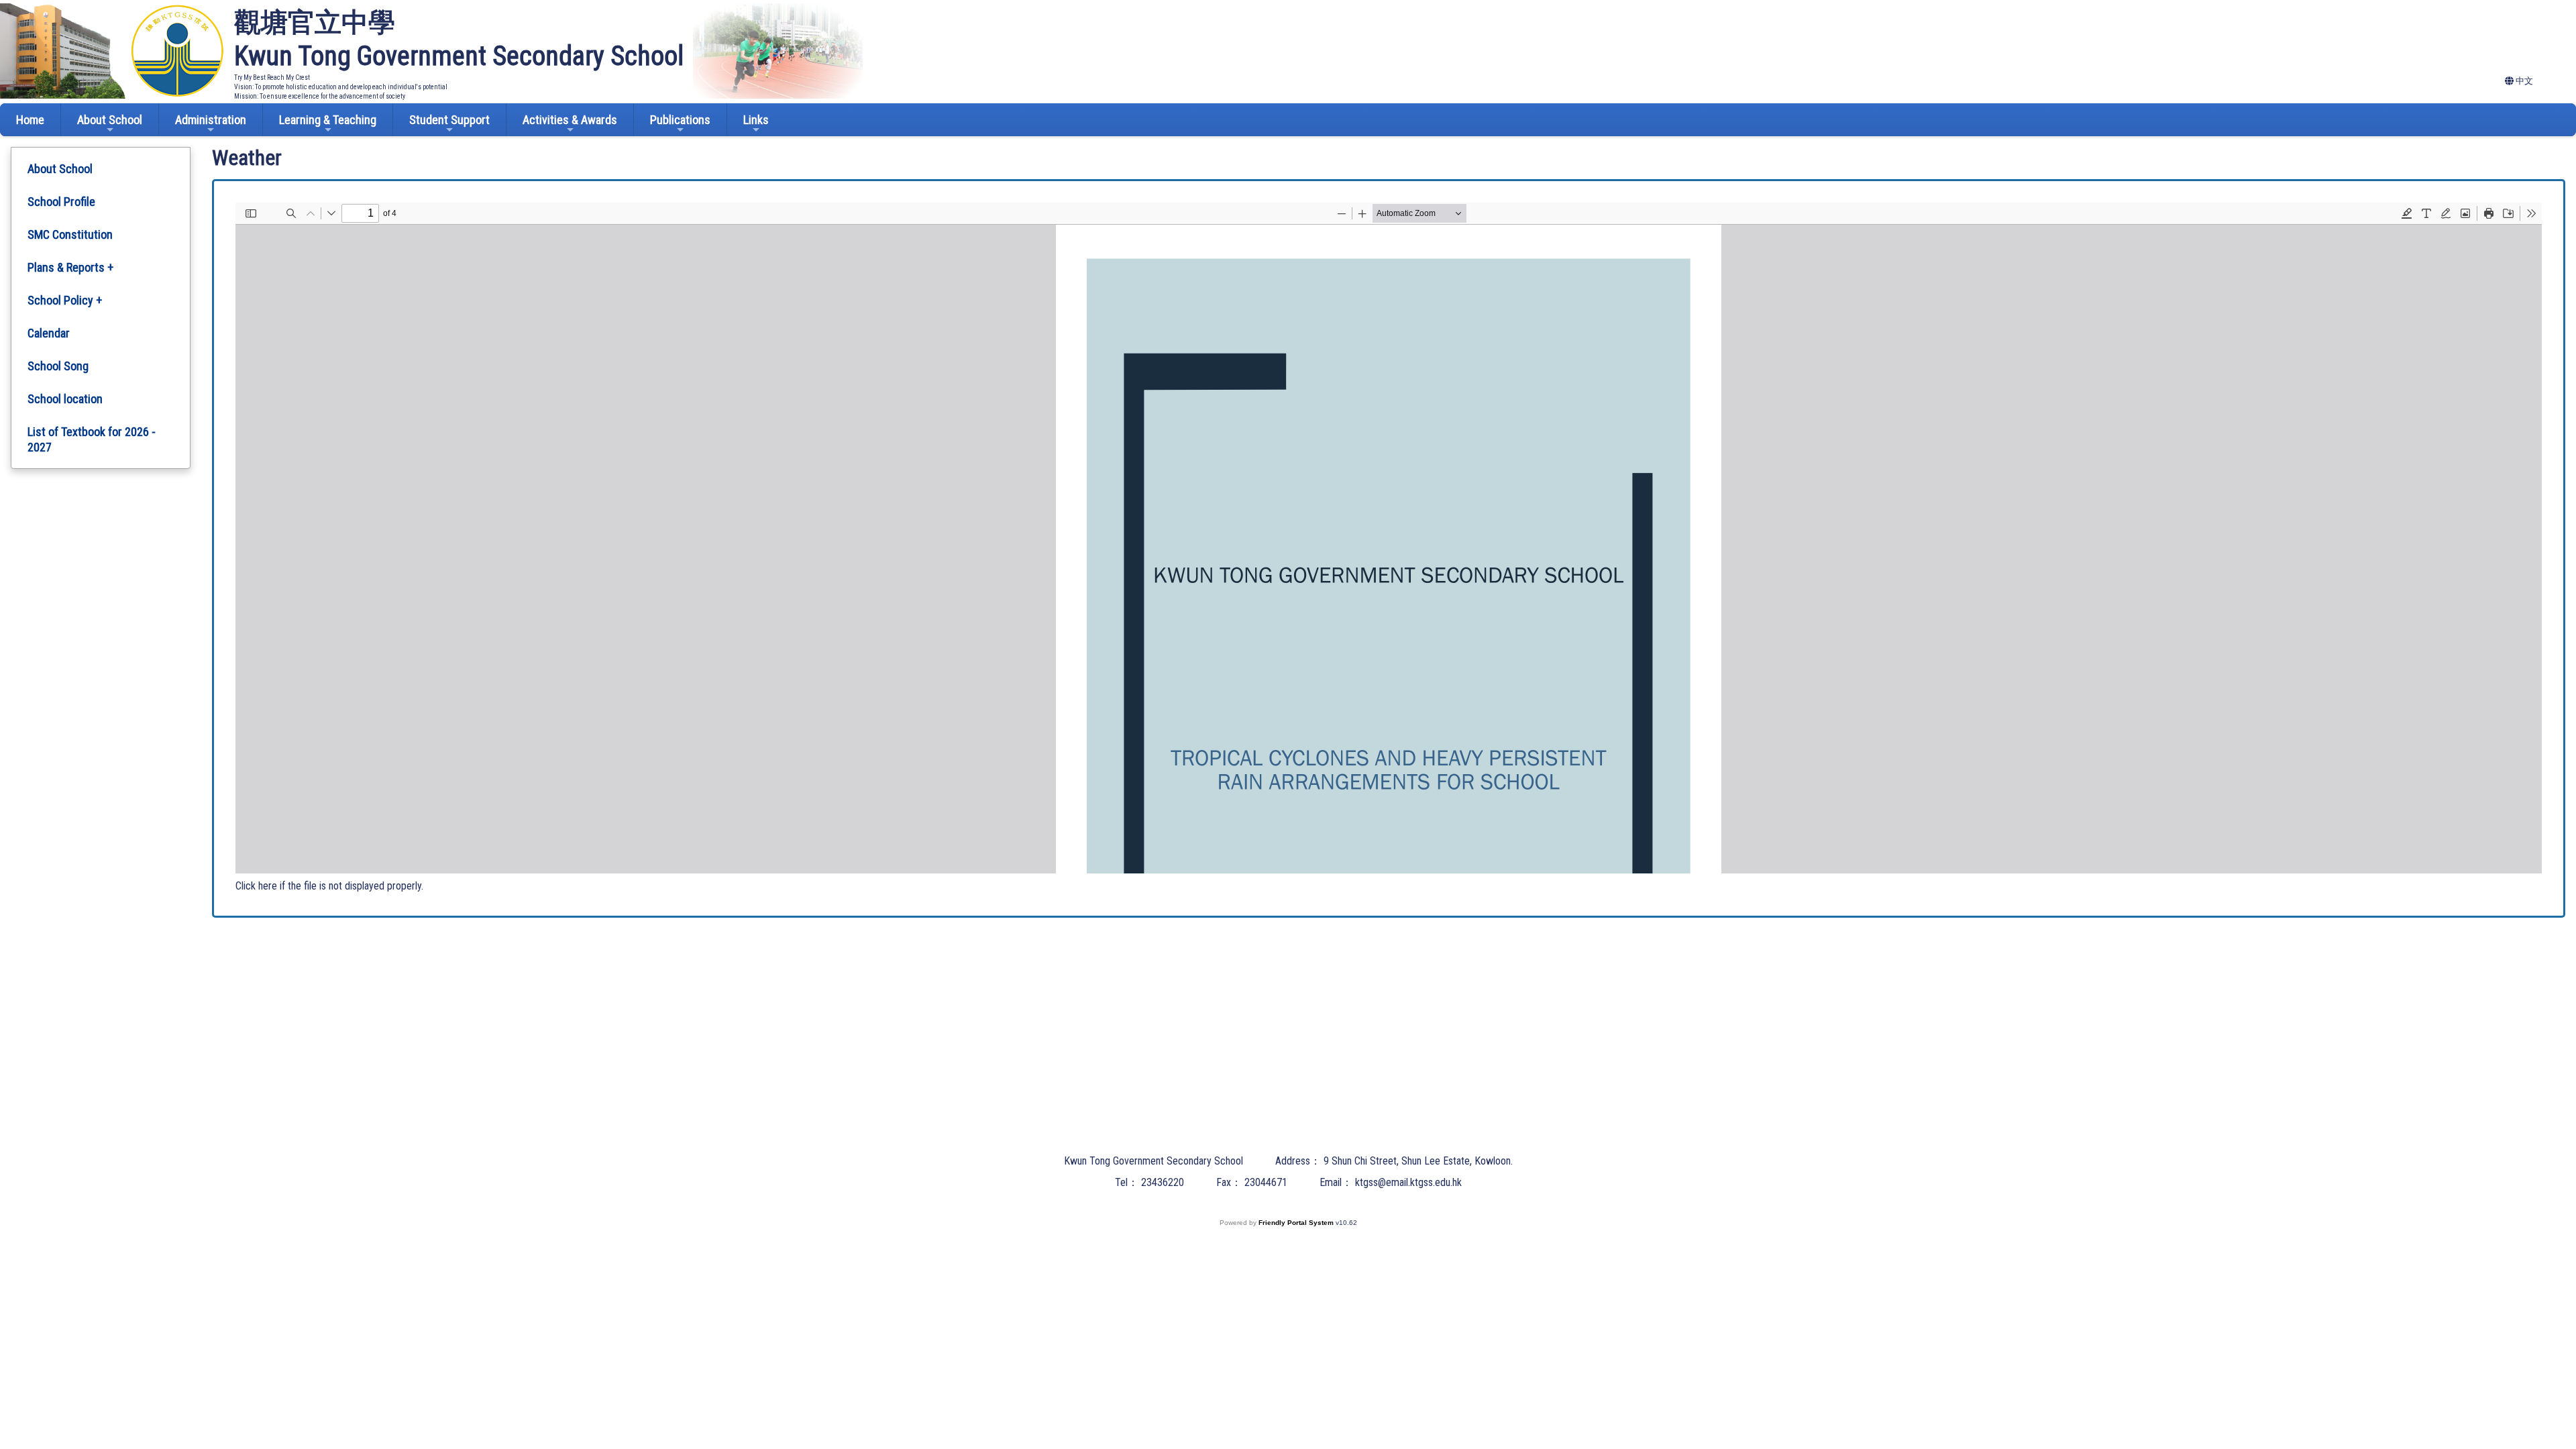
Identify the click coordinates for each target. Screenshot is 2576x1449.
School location (65, 399)
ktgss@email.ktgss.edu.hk (1408, 1182)
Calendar (49, 333)
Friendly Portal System (1297, 1223)
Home (30, 120)
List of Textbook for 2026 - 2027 (92, 439)
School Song (58, 366)
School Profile (61, 202)
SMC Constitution (70, 234)
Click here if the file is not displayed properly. (329, 886)
